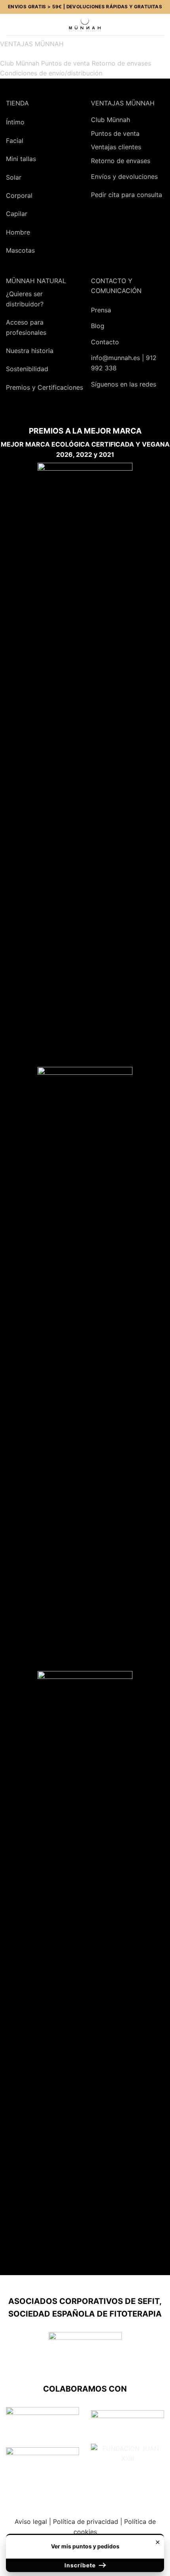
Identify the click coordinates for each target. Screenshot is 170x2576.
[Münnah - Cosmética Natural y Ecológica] (85, 24)
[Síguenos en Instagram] (117, 405)
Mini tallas (21, 159)
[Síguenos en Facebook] (100, 405)
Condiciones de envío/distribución (51, 73)
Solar (14, 177)
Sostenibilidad (27, 369)
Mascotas (20, 250)
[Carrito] (160, 24)
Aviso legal (31, 2522)
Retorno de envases (121, 63)
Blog (98, 326)
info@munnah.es (115, 358)
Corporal (19, 195)
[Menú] (11, 24)
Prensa (101, 310)
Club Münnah (20, 63)
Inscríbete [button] (81, 2565)
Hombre (18, 232)
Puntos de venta (65, 63)
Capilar (17, 214)
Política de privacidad (86, 2522)
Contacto (105, 342)
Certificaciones (60, 387)
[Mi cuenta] (147, 24)
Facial (15, 141)
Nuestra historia (30, 351)
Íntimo (15, 122)
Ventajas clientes (116, 147)
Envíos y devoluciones (124, 176)
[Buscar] (24, 24)
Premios (18, 387)
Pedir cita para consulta (127, 195)
